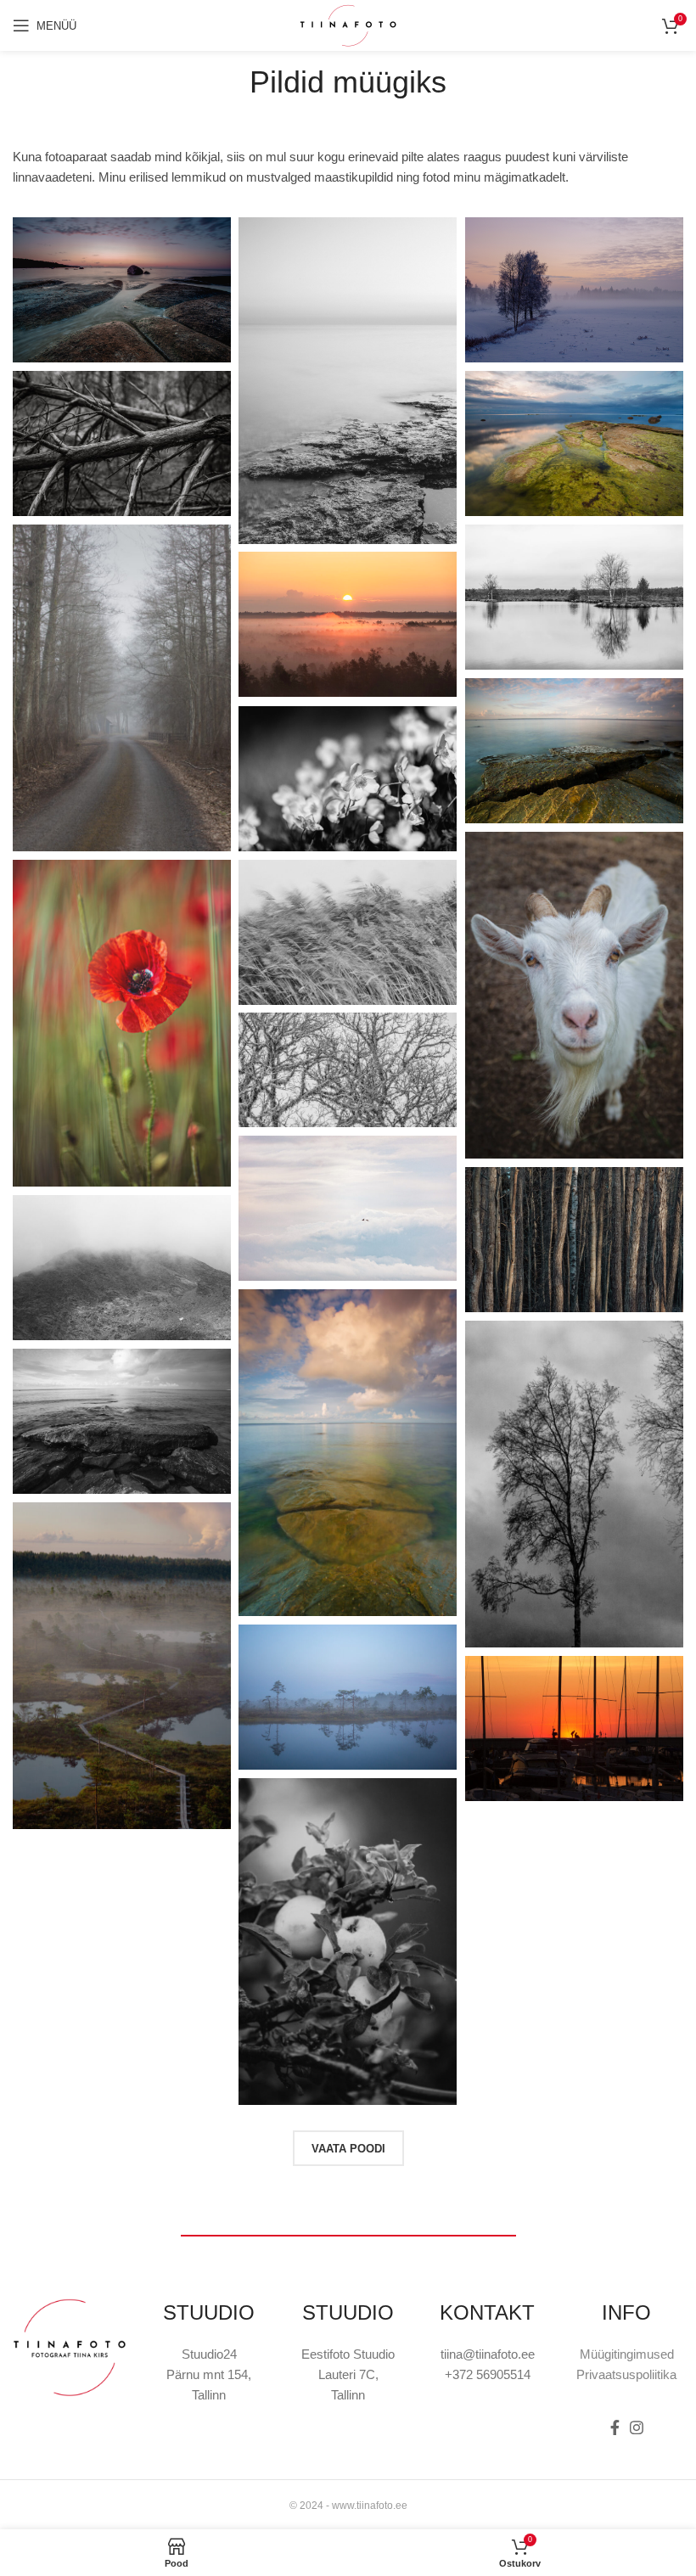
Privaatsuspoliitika (626, 2374)
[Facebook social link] (615, 2427)
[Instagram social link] (637, 2427)
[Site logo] (348, 24)
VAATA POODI (348, 2149)
